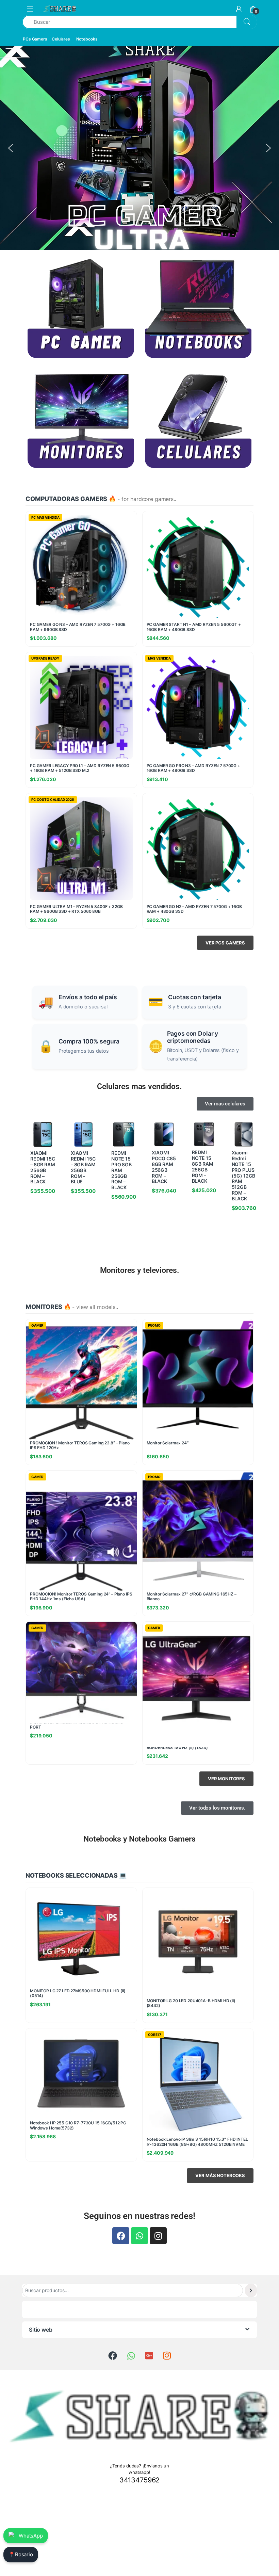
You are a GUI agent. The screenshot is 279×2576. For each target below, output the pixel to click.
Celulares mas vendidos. (139, 1086)
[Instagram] (158, 2236)
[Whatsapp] (139, 2236)
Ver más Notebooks (220, 2175)
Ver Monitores (226, 1779)
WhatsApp (31, 2536)
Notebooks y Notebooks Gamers (139, 1839)
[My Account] (239, 9)
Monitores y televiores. (140, 1270)
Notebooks (87, 39)
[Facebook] (121, 2236)
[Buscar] (251, 2290)
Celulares (61, 39)
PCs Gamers (35, 39)
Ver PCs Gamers (225, 943)
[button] (11, 148)
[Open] (30, 9)
